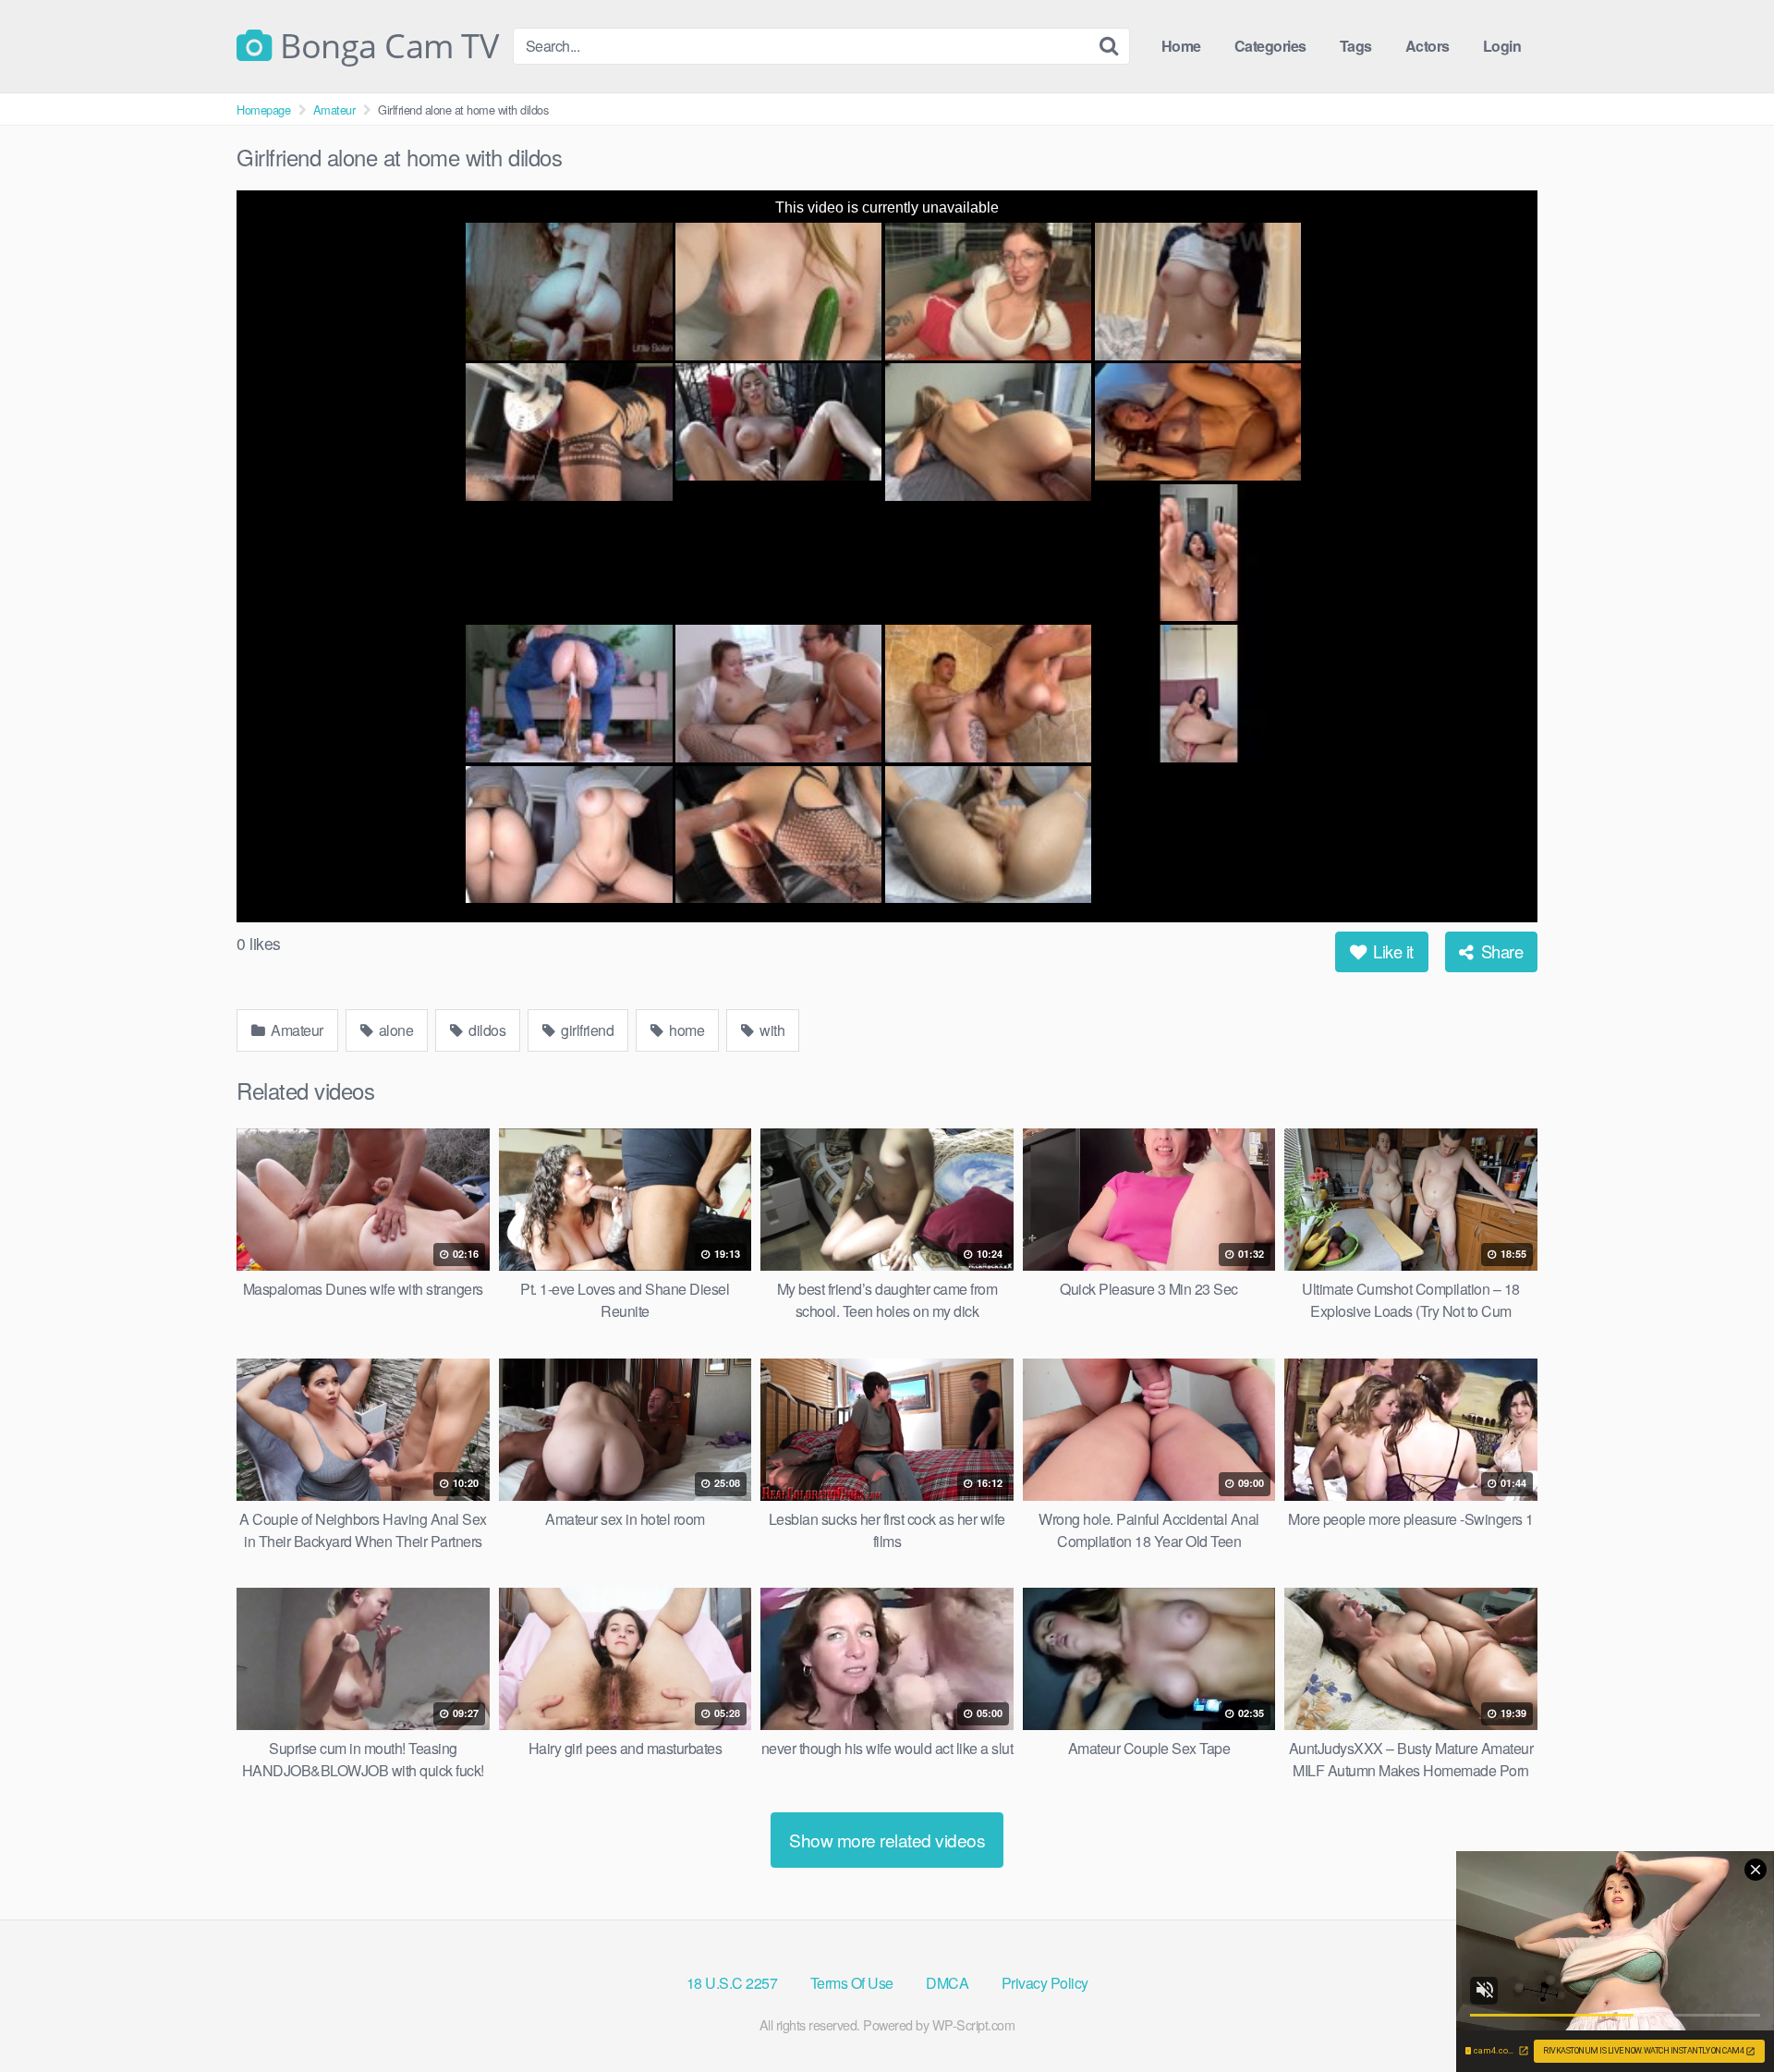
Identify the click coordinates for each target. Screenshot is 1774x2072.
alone (394, 1030)
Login (1502, 46)
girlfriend (586, 1030)
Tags (1356, 46)
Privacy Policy (1045, 1983)
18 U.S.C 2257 (732, 1983)
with (771, 1030)
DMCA (947, 1983)
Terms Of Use (852, 1983)
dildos (486, 1030)
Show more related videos (887, 1840)
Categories (1270, 46)
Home (1181, 46)
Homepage (263, 110)
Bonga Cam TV (385, 46)
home (686, 1030)
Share (1500, 951)
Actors (1428, 46)
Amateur (334, 110)
